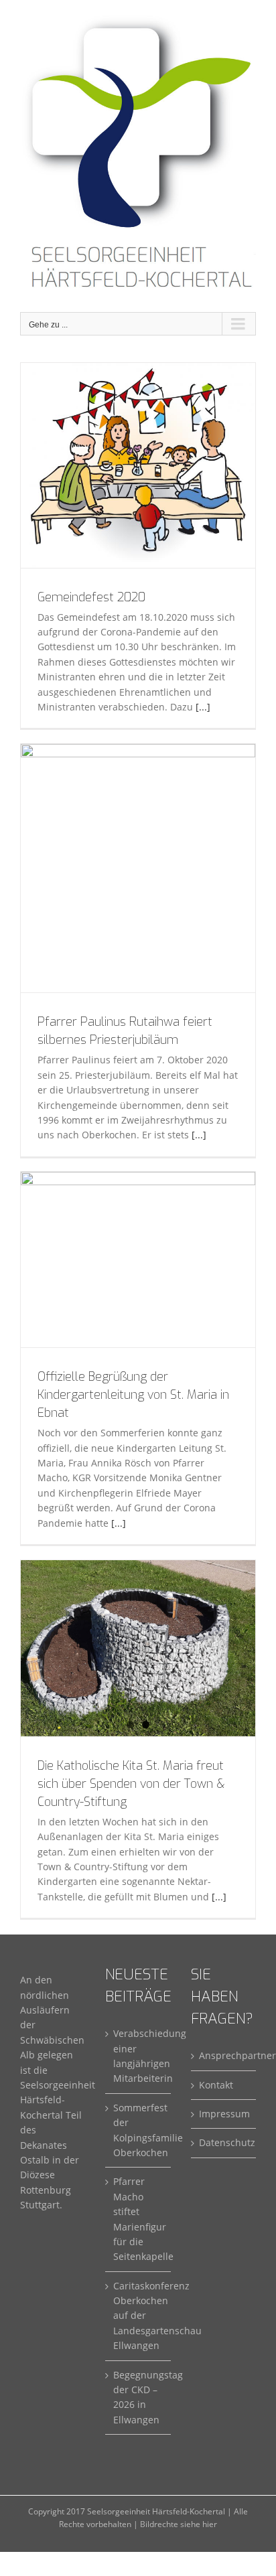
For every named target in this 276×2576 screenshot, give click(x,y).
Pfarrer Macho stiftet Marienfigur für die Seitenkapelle (138, 2219)
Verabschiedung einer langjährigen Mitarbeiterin (138, 2056)
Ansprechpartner (224, 2055)
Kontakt (216, 2085)
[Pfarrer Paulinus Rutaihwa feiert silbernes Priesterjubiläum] (138, 868)
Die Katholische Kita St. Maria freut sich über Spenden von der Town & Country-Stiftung (131, 1784)
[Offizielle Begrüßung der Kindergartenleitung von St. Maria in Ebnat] (138, 1260)
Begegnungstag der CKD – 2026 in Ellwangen (138, 2397)
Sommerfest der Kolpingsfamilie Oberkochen (138, 2130)
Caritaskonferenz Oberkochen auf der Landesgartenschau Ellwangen (138, 2316)
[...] (203, 707)
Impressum (224, 2114)
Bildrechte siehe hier (179, 2524)
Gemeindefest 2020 (91, 597)
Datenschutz (224, 2142)
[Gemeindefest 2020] (138, 465)
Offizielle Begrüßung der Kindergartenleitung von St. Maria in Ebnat (133, 1395)
